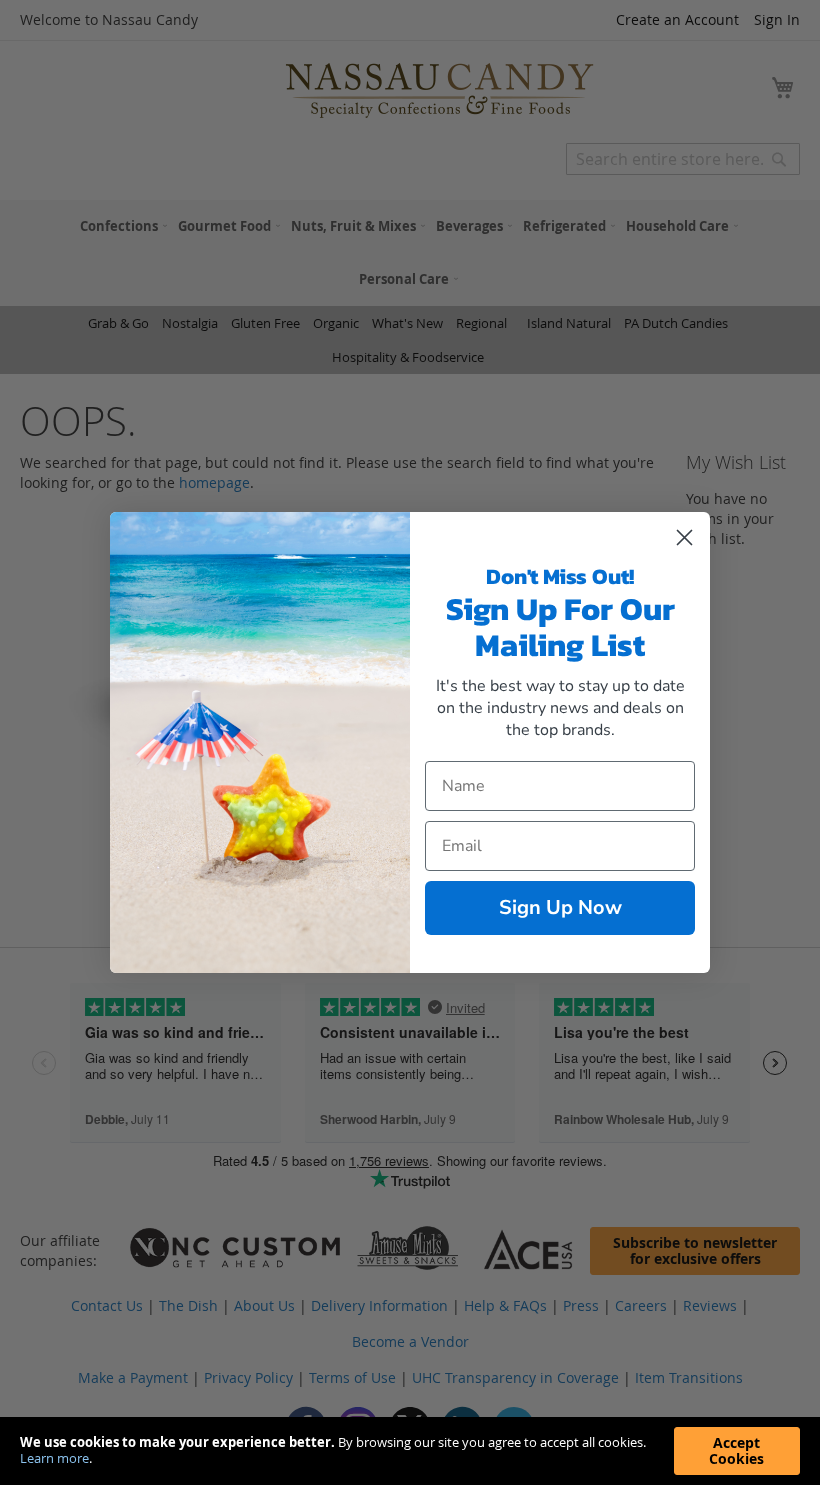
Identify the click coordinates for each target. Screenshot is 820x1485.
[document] (410, 1451)
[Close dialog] (684, 537)
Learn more (54, 1458)
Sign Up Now (560, 907)
